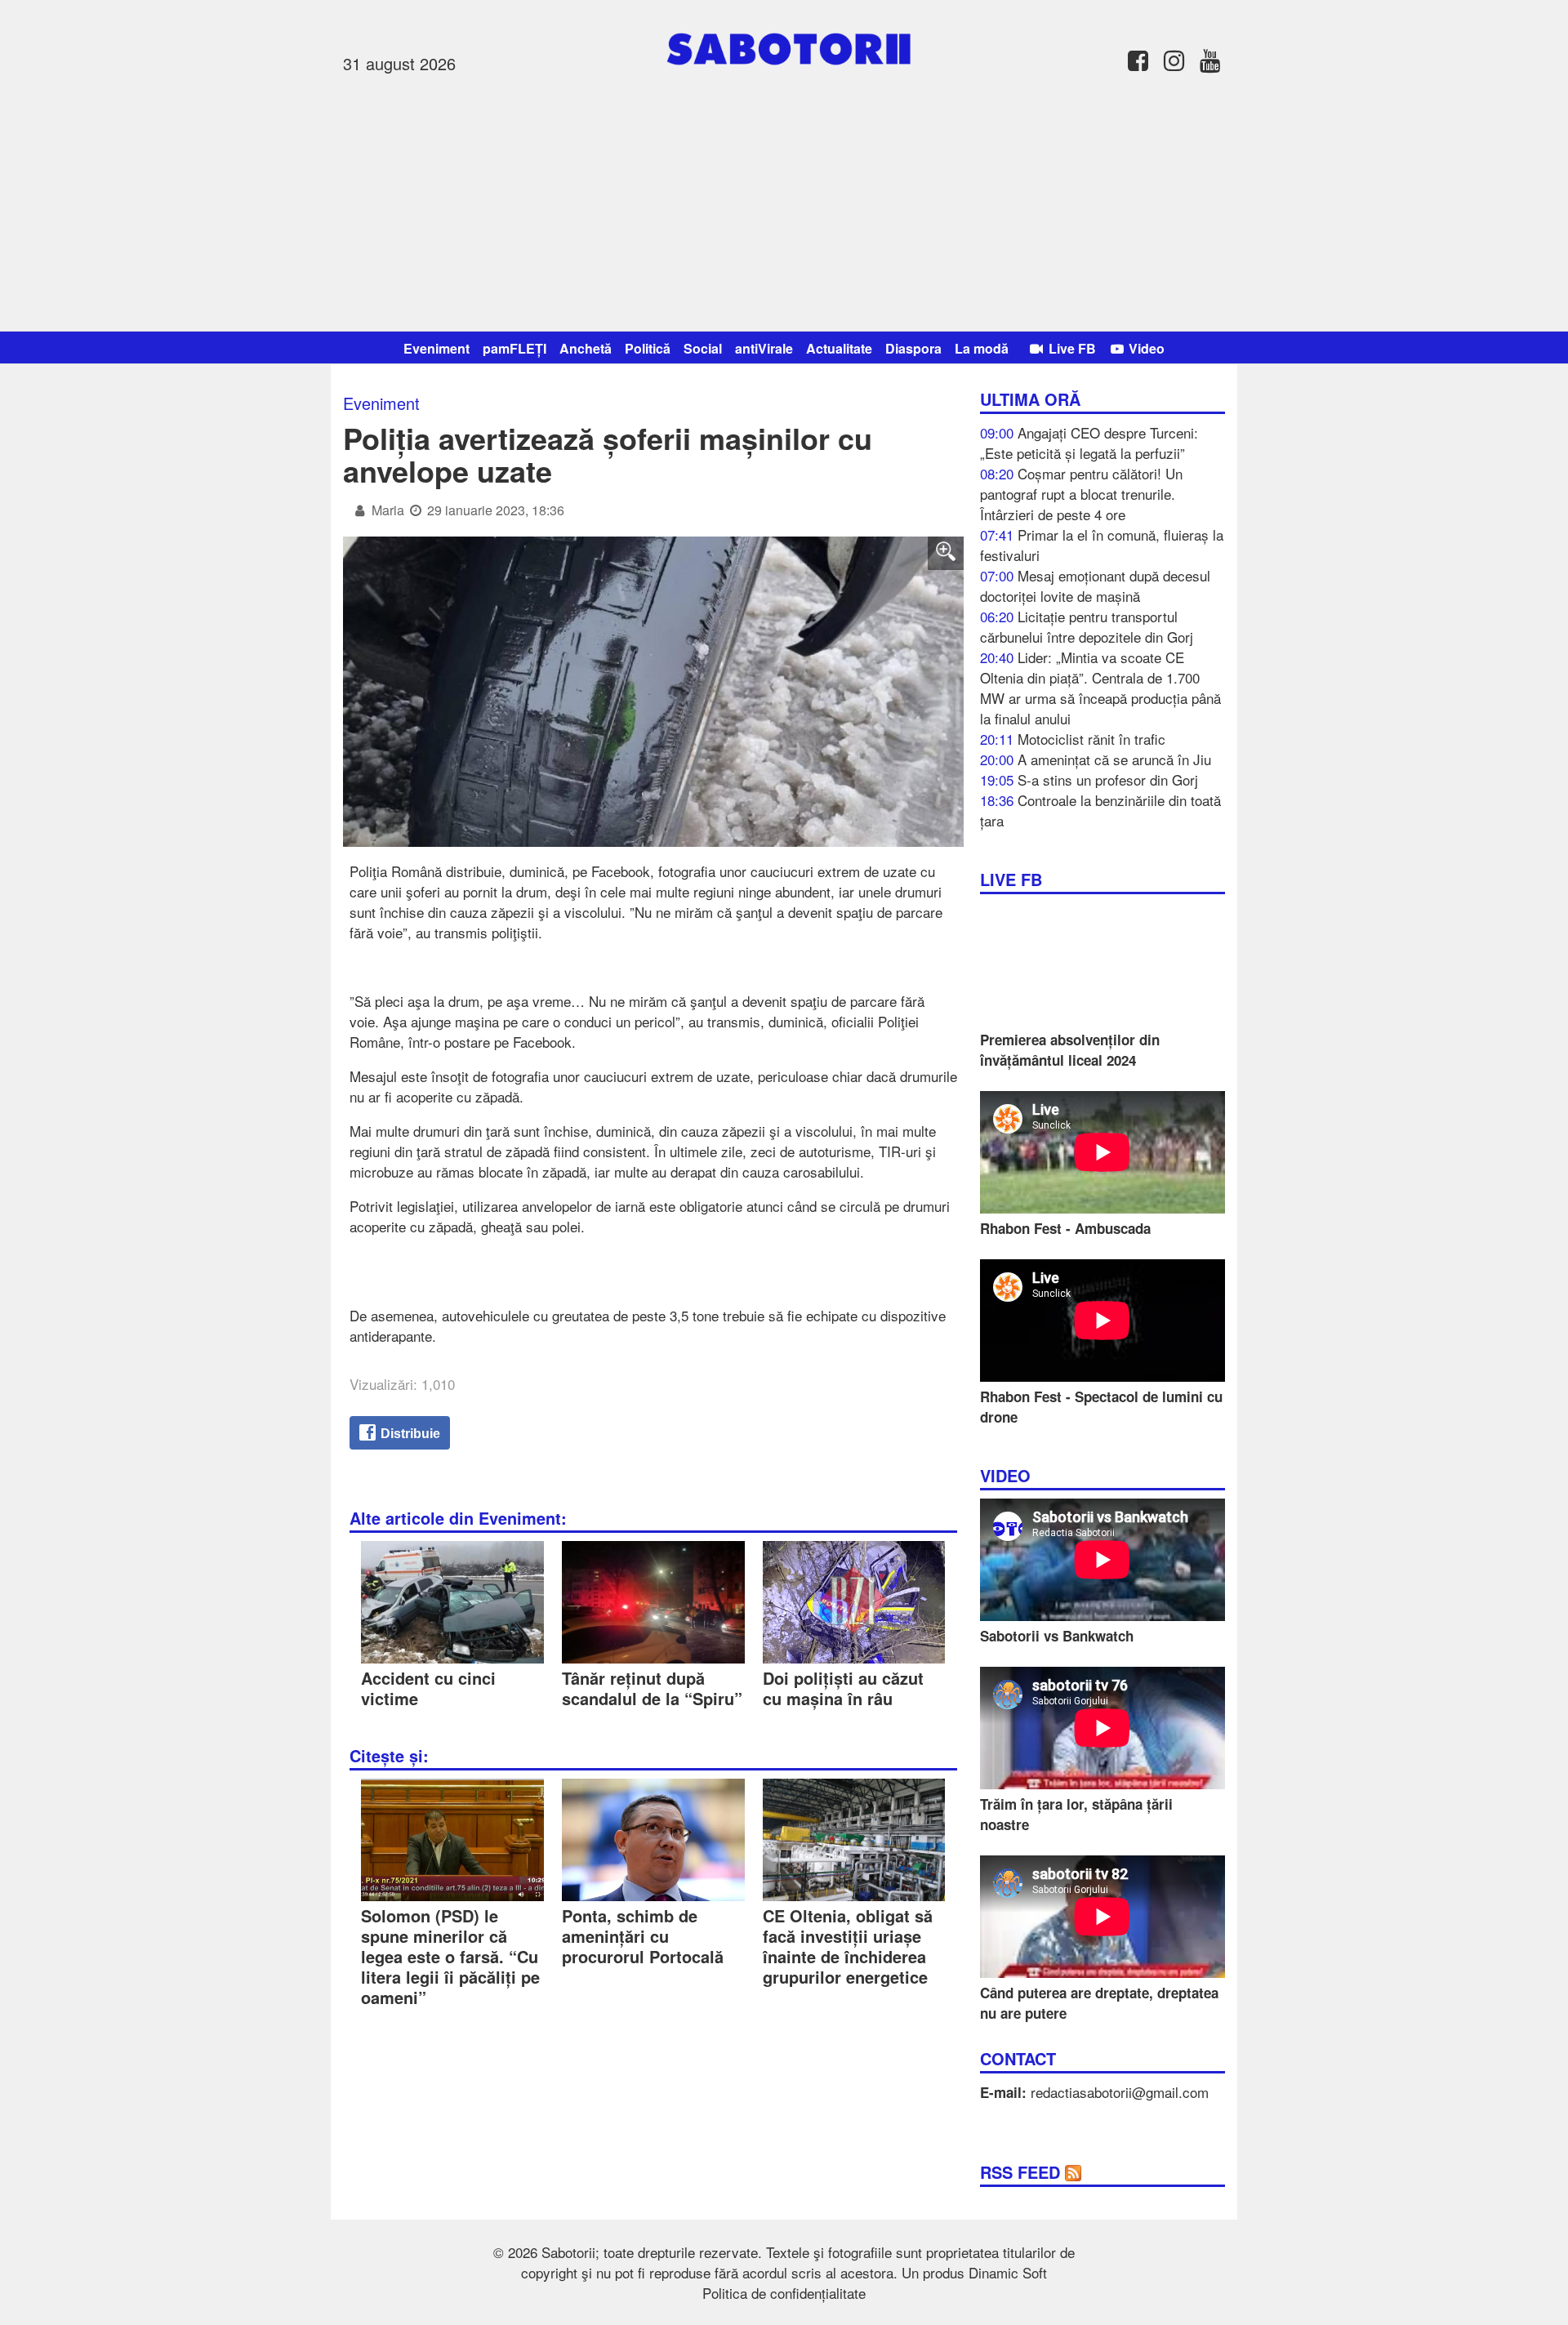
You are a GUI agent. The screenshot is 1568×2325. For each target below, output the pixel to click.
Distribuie (409, 1434)
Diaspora (913, 348)
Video (1145, 348)
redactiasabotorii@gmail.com (1120, 2092)
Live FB (1071, 348)
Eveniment (437, 348)
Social (703, 348)
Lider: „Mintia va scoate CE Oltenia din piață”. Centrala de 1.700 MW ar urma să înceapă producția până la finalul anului (1100, 688)
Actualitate (839, 348)
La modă (982, 348)
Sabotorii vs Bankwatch (1057, 1636)
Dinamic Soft (1008, 2272)
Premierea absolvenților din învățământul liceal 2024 (1070, 1050)
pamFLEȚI (514, 348)
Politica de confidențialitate (784, 2293)
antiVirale (764, 348)
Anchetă (586, 348)
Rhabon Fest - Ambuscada (1065, 1228)
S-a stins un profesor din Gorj (1108, 779)
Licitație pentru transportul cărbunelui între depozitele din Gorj (1087, 626)
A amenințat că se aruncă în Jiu (1114, 759)
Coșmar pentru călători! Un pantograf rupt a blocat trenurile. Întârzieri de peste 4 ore (1081, 494)
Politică (648, 348)
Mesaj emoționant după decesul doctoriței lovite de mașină (1095, 586)
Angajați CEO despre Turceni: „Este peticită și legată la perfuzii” (1089, 443)
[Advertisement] (784, 200)
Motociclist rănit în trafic (1091, 739)
